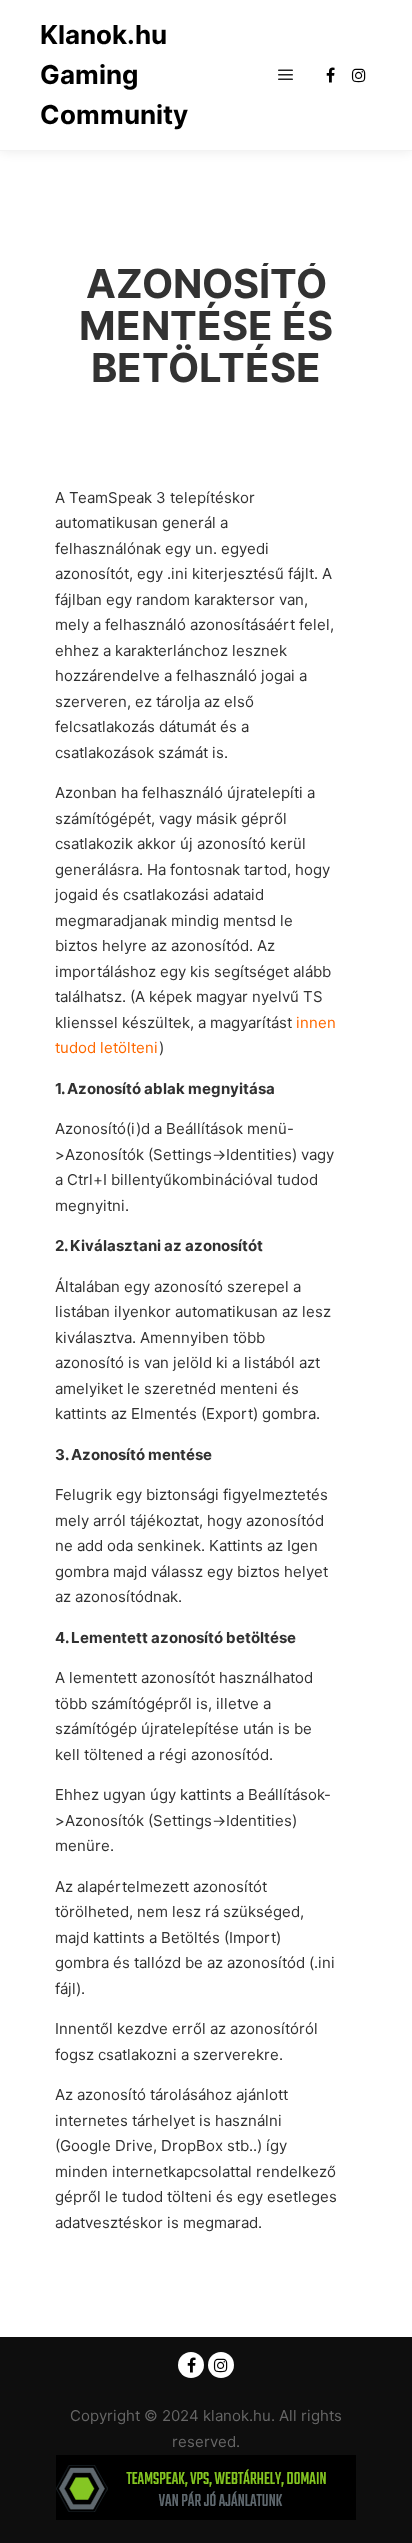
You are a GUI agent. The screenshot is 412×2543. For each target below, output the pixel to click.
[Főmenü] (286, 75)
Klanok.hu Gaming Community (114, 74)
